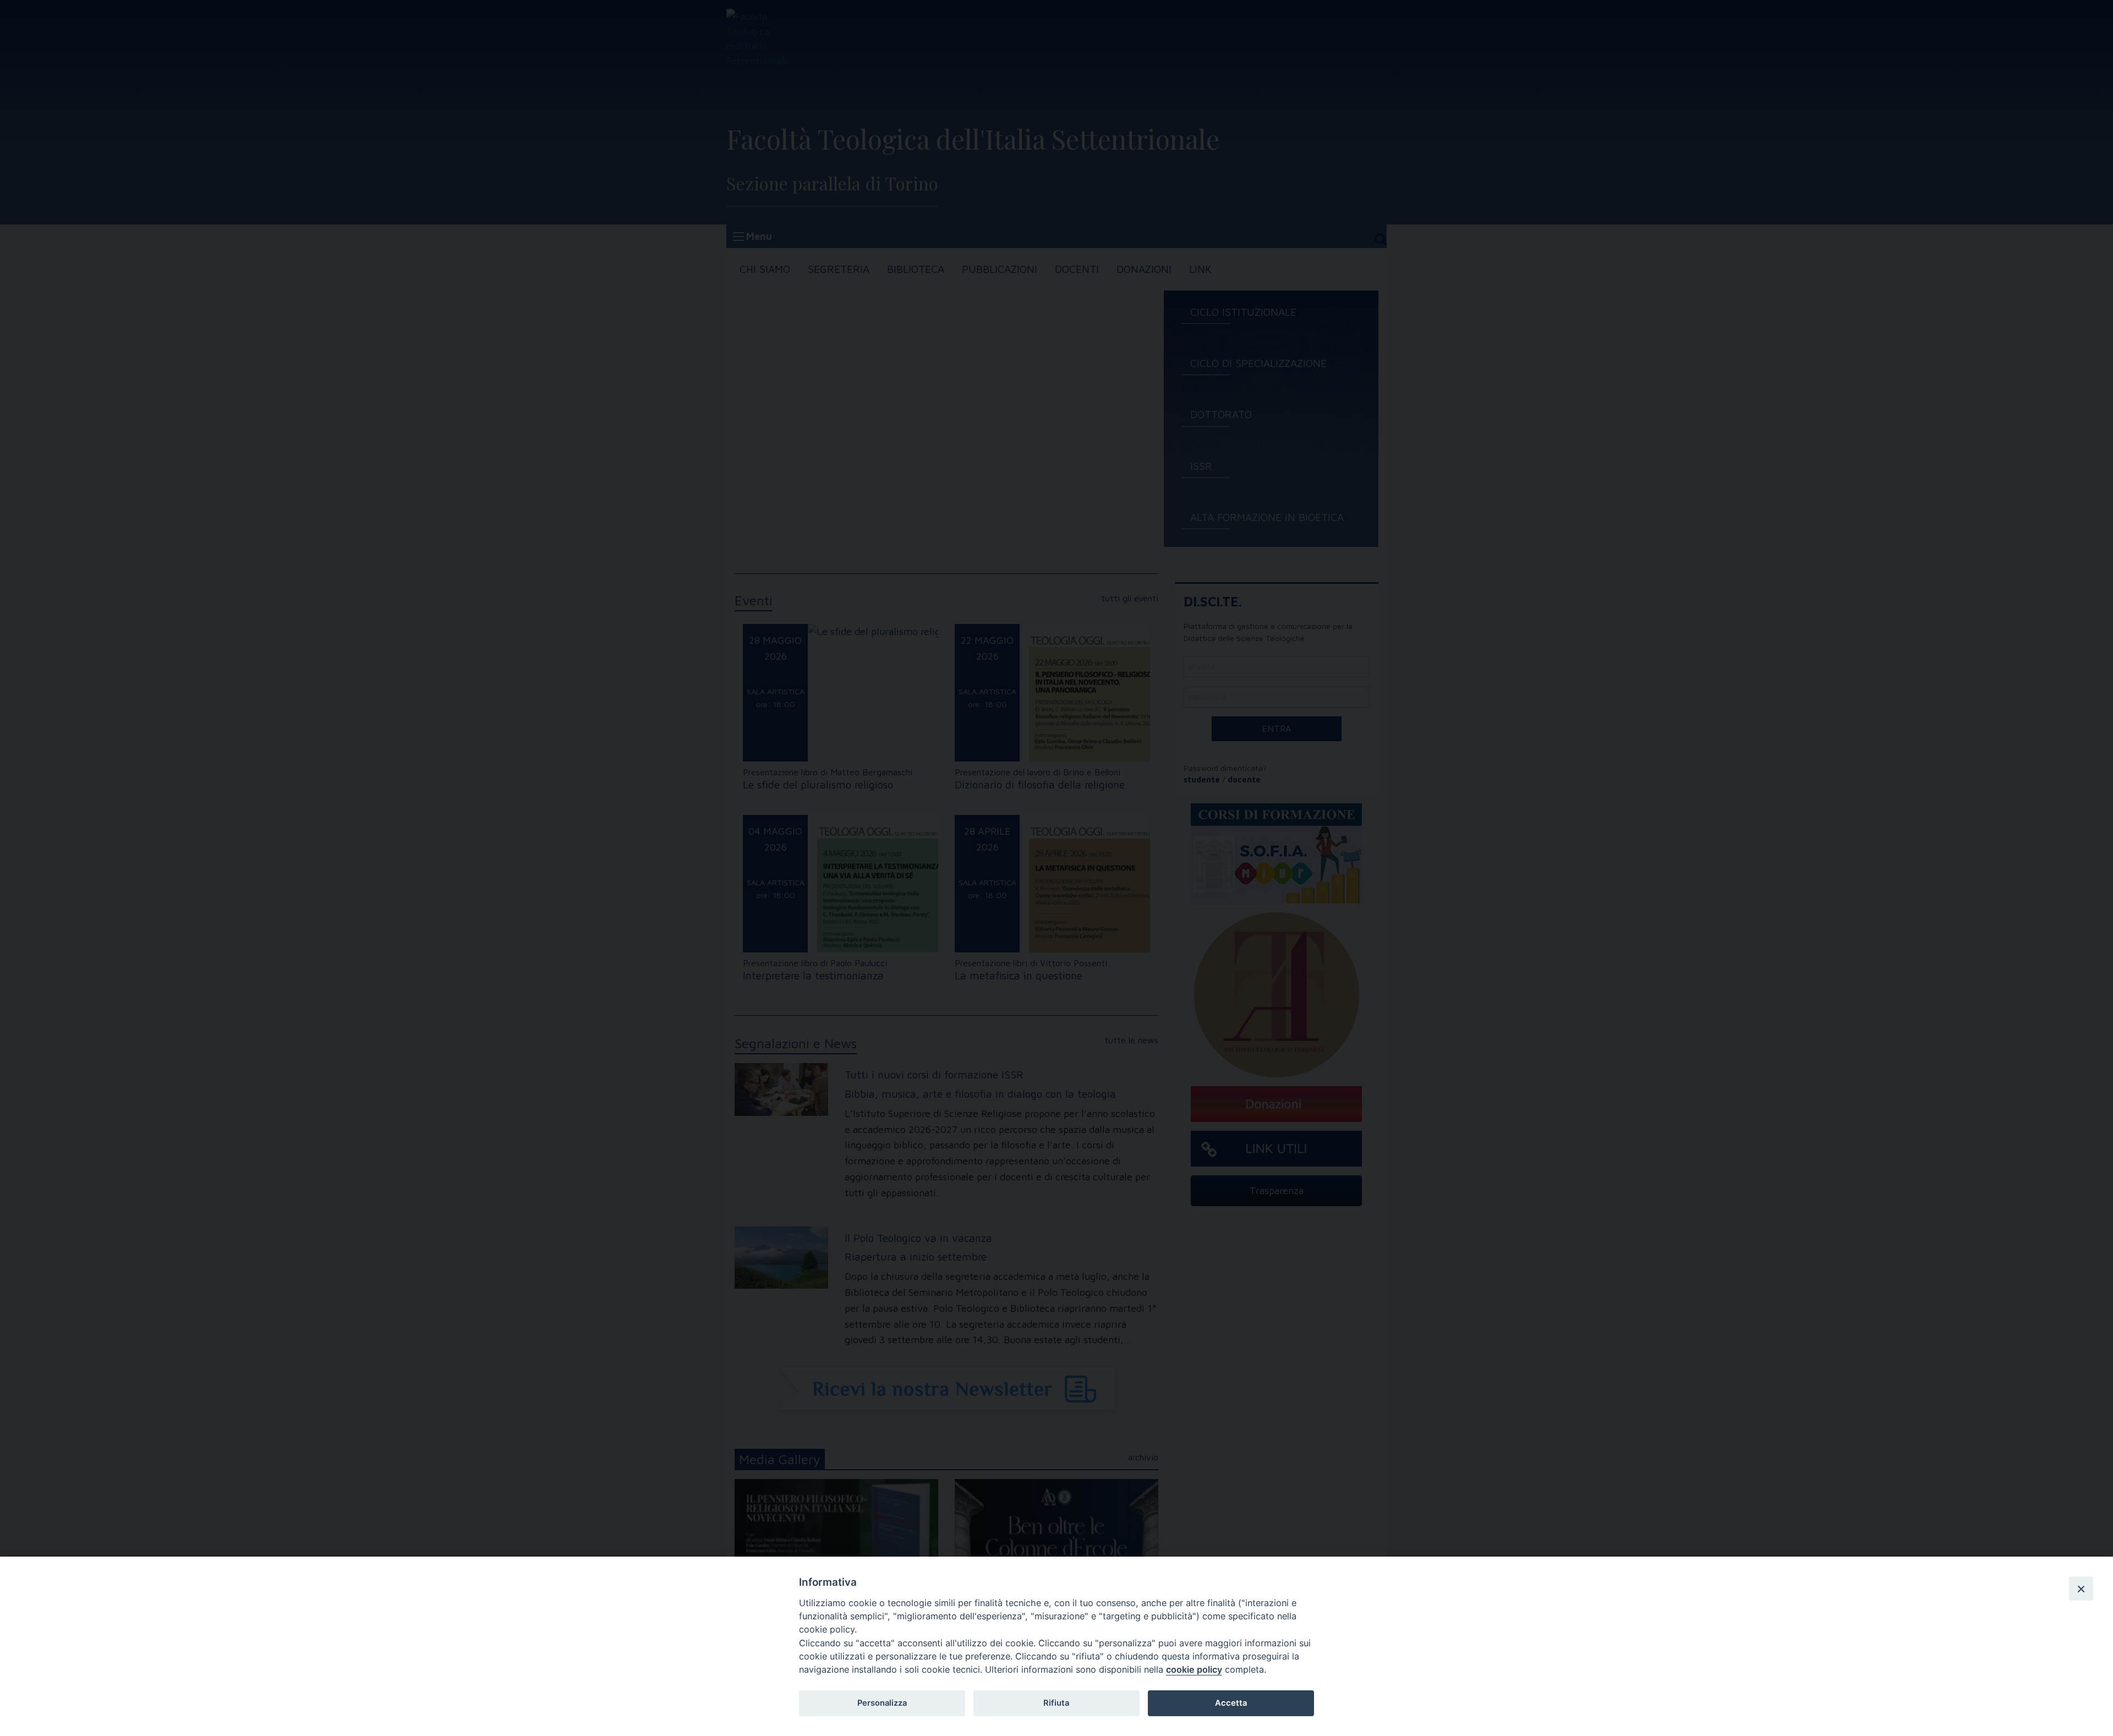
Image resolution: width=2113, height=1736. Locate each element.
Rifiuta (1056, 1703)
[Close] (2081, 1589)
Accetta (1231, 1703)
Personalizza (882, 1703)
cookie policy (1194, 1669)
